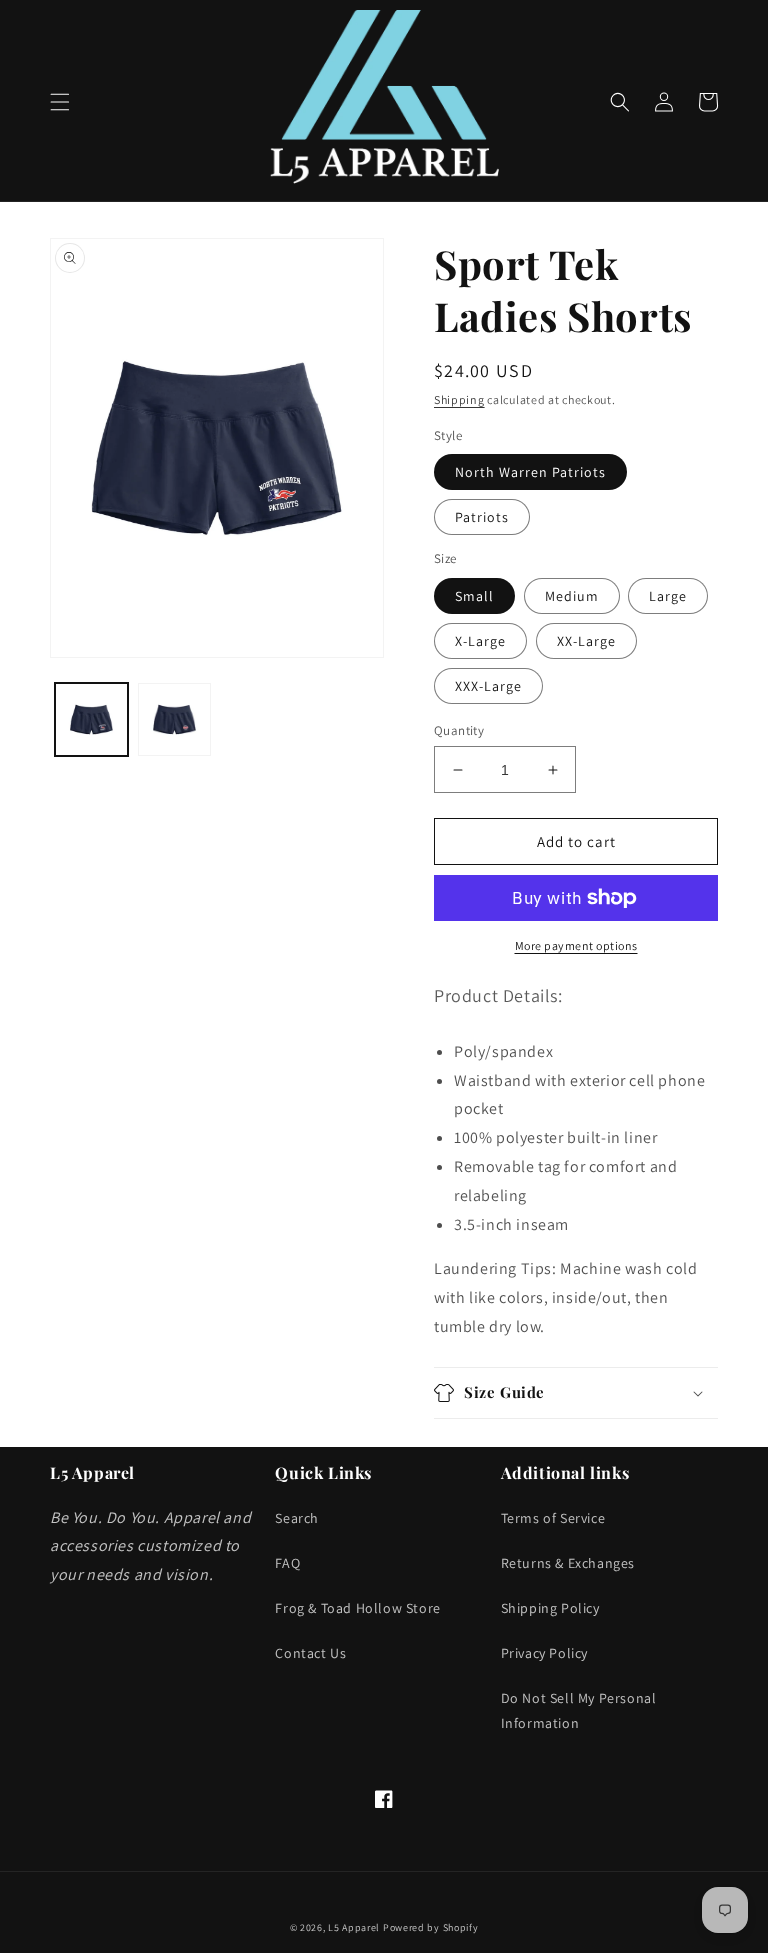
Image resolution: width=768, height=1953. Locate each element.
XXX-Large (488, 686)
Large (668, 596)
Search (297, 1518)
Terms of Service (553, 1518)
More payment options (576, 945)
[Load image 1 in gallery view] (91, 719)
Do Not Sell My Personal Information (579, 1710)
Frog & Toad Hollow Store (357, 1608)
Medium (572, 596)
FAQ (287, 1563)
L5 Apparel (354, 1927)
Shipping (459, 399)
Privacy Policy (544, 1653)
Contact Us (310, 1653)
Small (474, 596)
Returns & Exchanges (568, 1563)
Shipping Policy (550, 1608)
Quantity (459, 730)
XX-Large (586, 641)
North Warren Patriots (530, 472)
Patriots (482, 517)
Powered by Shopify (431, 1927)
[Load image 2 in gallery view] (174, 719)
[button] (60, 102)
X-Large (480, 641)
